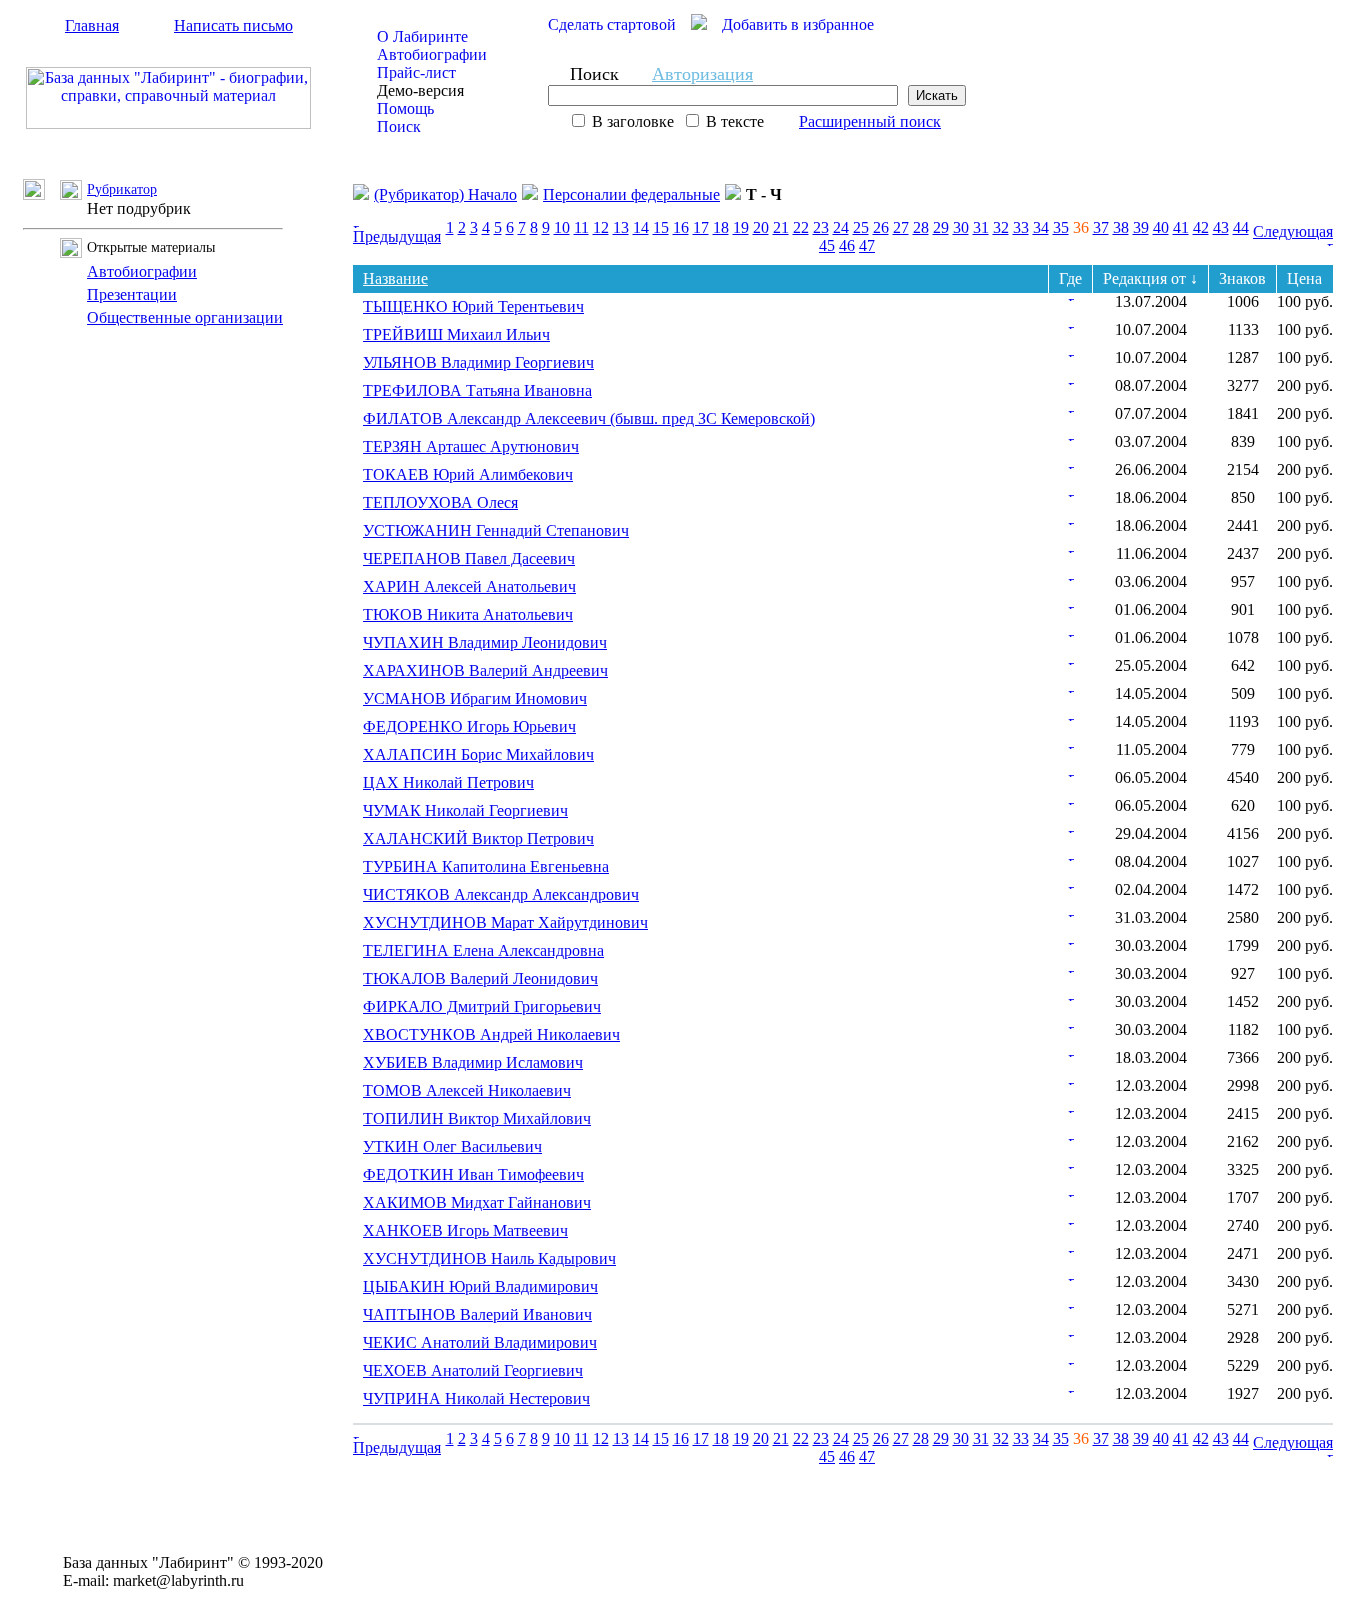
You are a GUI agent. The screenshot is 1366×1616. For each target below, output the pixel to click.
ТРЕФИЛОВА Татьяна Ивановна (477, 390)
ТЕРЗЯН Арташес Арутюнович (471, 446)
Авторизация (702, 74)
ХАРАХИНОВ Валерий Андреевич (485, 670)
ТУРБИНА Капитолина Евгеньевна (486, 866)
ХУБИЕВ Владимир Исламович (473, 1062)
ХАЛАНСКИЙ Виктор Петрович (478, 838)
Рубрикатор (122, 189)
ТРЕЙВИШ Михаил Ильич (456, 334)
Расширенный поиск (870, 121)
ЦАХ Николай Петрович (448, 782)
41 (1181, 227)
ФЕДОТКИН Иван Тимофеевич (473, 1174)
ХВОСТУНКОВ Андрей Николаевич (491, 1034)
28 (921, 227)
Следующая (1293, 231)
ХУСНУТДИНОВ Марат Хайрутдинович (505, 922)
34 (1041, 227)
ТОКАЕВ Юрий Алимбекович (468, 474)
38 (1121, 227)
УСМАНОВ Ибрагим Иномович (475, 698)
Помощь (405, 108)
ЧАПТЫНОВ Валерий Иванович (477, 1314)
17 (701, 227)
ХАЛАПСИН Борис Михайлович (478, 754)
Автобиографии (432, 54)
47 (867, 245)
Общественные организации (185, 317)
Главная (92, 25)
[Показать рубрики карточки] (1071, 295)
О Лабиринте (422, 36)
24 (841, 227)
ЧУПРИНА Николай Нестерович (476, 1398)
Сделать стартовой (612, 24)
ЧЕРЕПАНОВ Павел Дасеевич (469, 558)
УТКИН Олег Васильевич (452, 1146)
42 (1201, 227)
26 (881, 227)
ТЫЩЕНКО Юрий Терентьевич (473, 306)
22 (801, 227)
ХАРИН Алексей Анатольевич (469, 586)
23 (821, 227)
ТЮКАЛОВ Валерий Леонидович (480, 978)
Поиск (399, 126)
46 (847, 245)
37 (1101, 227)
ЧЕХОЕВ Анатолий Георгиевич (473, 1370)
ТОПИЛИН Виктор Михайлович (477, 1118)
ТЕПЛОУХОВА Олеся (440, 502)
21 (781, 227)
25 (861, 227)
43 (1221, 227)
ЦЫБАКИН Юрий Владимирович (480, 1286)
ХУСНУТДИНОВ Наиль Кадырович (489, 1258)
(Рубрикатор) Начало (445, 194)
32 (1001, 227)
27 (901, 227)
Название (395, 278)
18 (721, 227)
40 (1161, 227)
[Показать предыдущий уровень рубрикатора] (41, 194)
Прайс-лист (416, 72)
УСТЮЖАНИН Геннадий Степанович (496, 530)
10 (562, 227)
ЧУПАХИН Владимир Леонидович (485, 642)
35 (1061, 227)
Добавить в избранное (798, 24)
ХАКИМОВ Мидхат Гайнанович (477, 1202)
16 (681, 227)
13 (621, 227)
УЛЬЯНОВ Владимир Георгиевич (478, 362)
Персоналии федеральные (631, 194)
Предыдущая (397, 236)
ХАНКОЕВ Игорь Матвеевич (465, 1230)
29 (941, 227)
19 (741, 227)
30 (961, 227)
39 (1141, 227)
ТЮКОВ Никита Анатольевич (468, 614)
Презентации (132, 294)
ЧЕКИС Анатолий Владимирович (480, 1342)
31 (981, 227)
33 (1021, 227)
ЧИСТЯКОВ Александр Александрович (501, 894)
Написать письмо (233, 25)
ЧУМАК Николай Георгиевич (465, 810)
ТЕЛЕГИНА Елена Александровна (483, 950)
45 (827, 245)
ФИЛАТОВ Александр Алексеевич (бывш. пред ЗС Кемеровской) (589, 418)
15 (661, 227)
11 (581, 227)
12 (601, 227)
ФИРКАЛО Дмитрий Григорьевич (482, 1006)
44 (1241, 227)
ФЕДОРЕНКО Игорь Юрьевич (469, 726)
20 (761, 227)
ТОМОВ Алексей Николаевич (467, 1090)
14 (641, 227)
